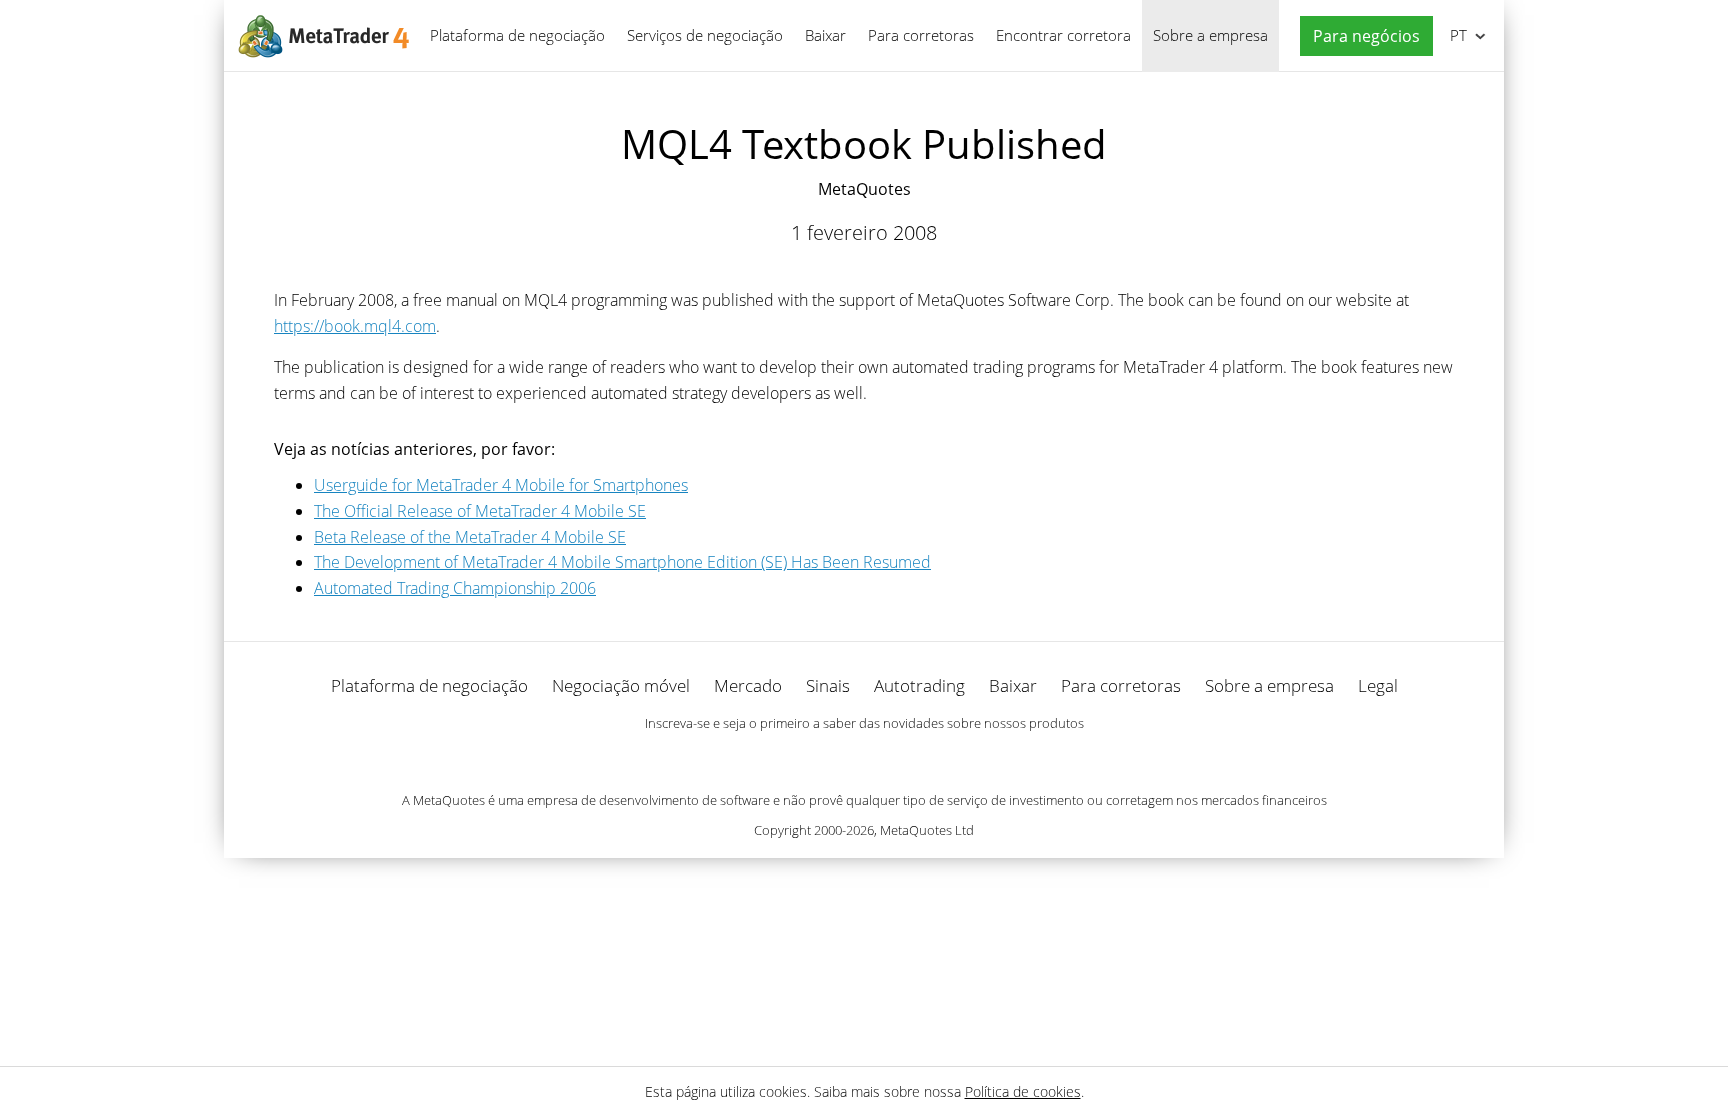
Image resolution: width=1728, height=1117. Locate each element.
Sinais (828, 685)
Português (1455, 35)
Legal (1378, 685)
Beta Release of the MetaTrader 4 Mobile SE (470, 537)
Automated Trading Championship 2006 (455, 588)
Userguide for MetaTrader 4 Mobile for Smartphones (501, 485)
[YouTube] (896, 758)
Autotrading (919, 685)
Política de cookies (1023, 1091)
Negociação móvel (621, 685)
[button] (1361, 36)
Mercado (748, 685)
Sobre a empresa (1210, 35)
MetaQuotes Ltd (927, 830)
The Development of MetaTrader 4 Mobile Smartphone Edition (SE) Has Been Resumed (622, 562)
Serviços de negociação (705, 35)
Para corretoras (921, 35)
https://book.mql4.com (355, 326)
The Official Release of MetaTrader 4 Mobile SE (480, 511)
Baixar (825, 35)
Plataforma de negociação (517, 35)
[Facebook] (832, 758)
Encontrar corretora (1063, 35)
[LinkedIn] (864, 758)
